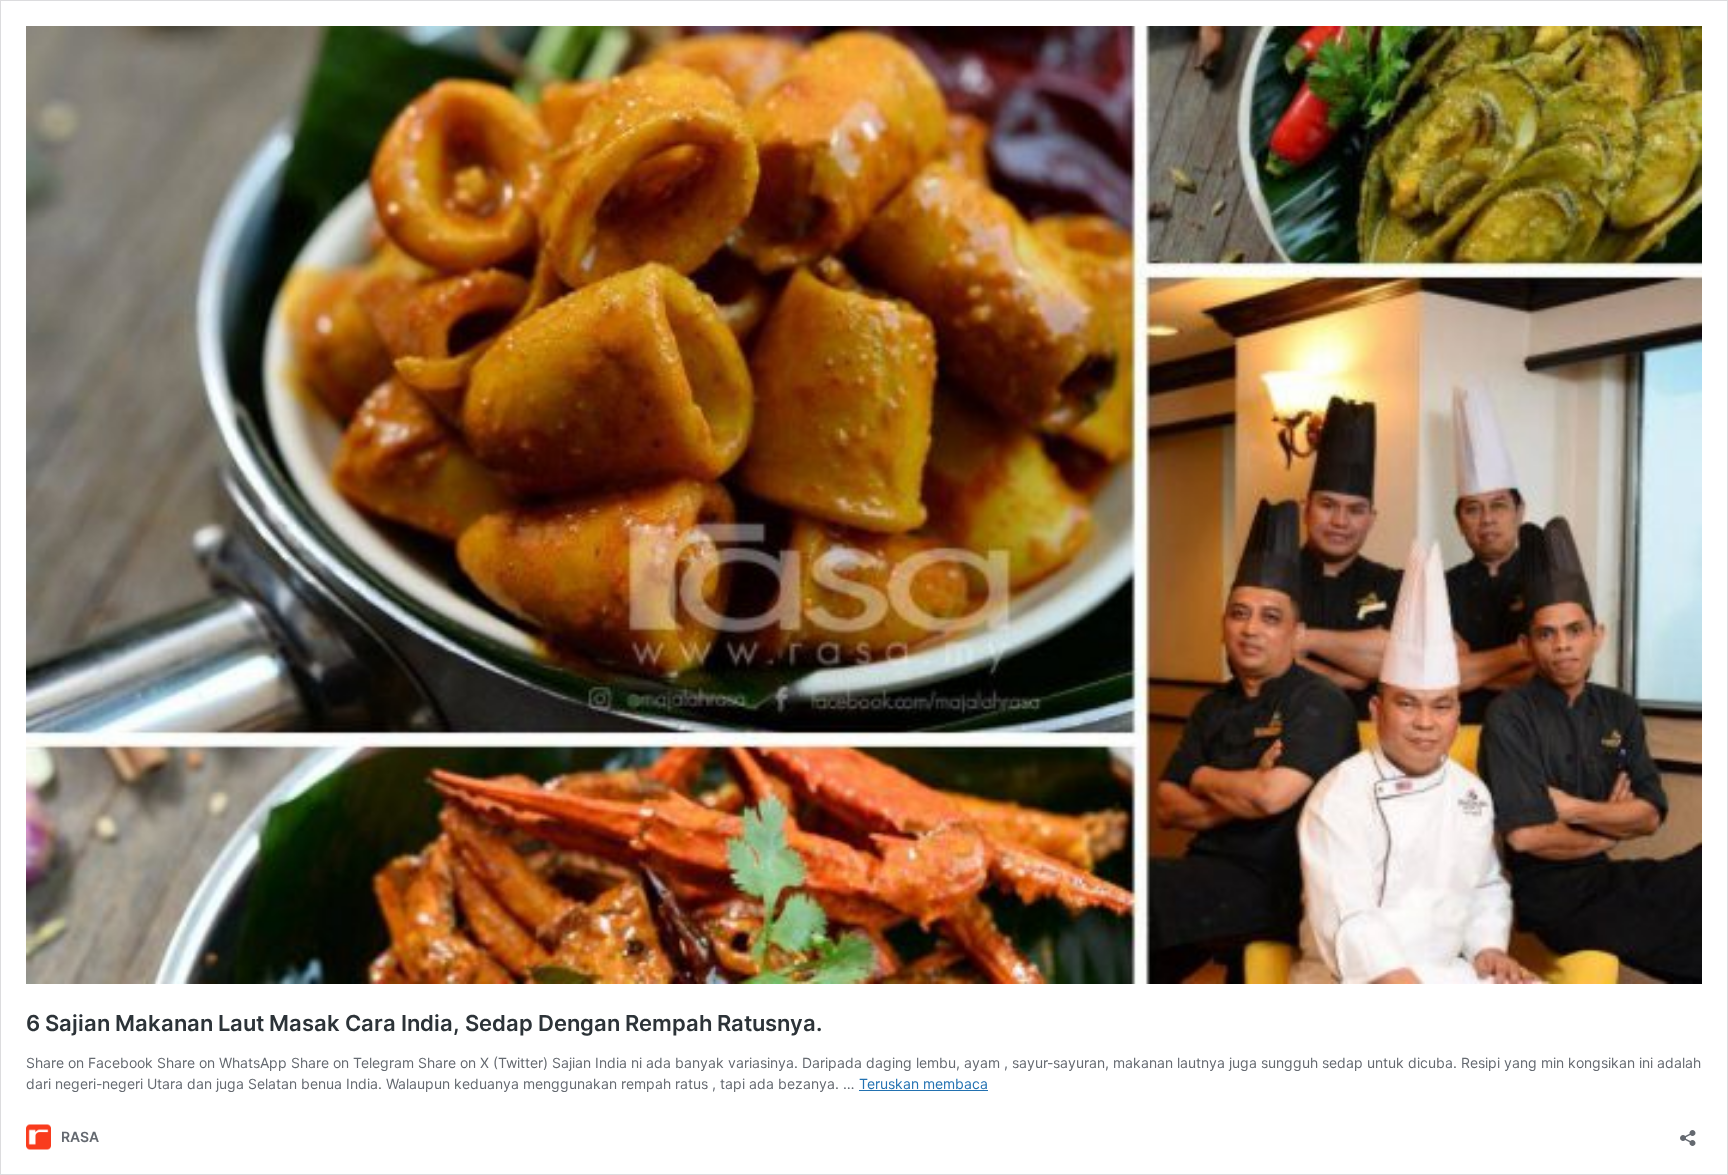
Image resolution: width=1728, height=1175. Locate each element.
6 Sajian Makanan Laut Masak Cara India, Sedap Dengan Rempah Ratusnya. (424, 1023)
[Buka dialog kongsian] (1688, 1131)
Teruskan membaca (923, 1083)
